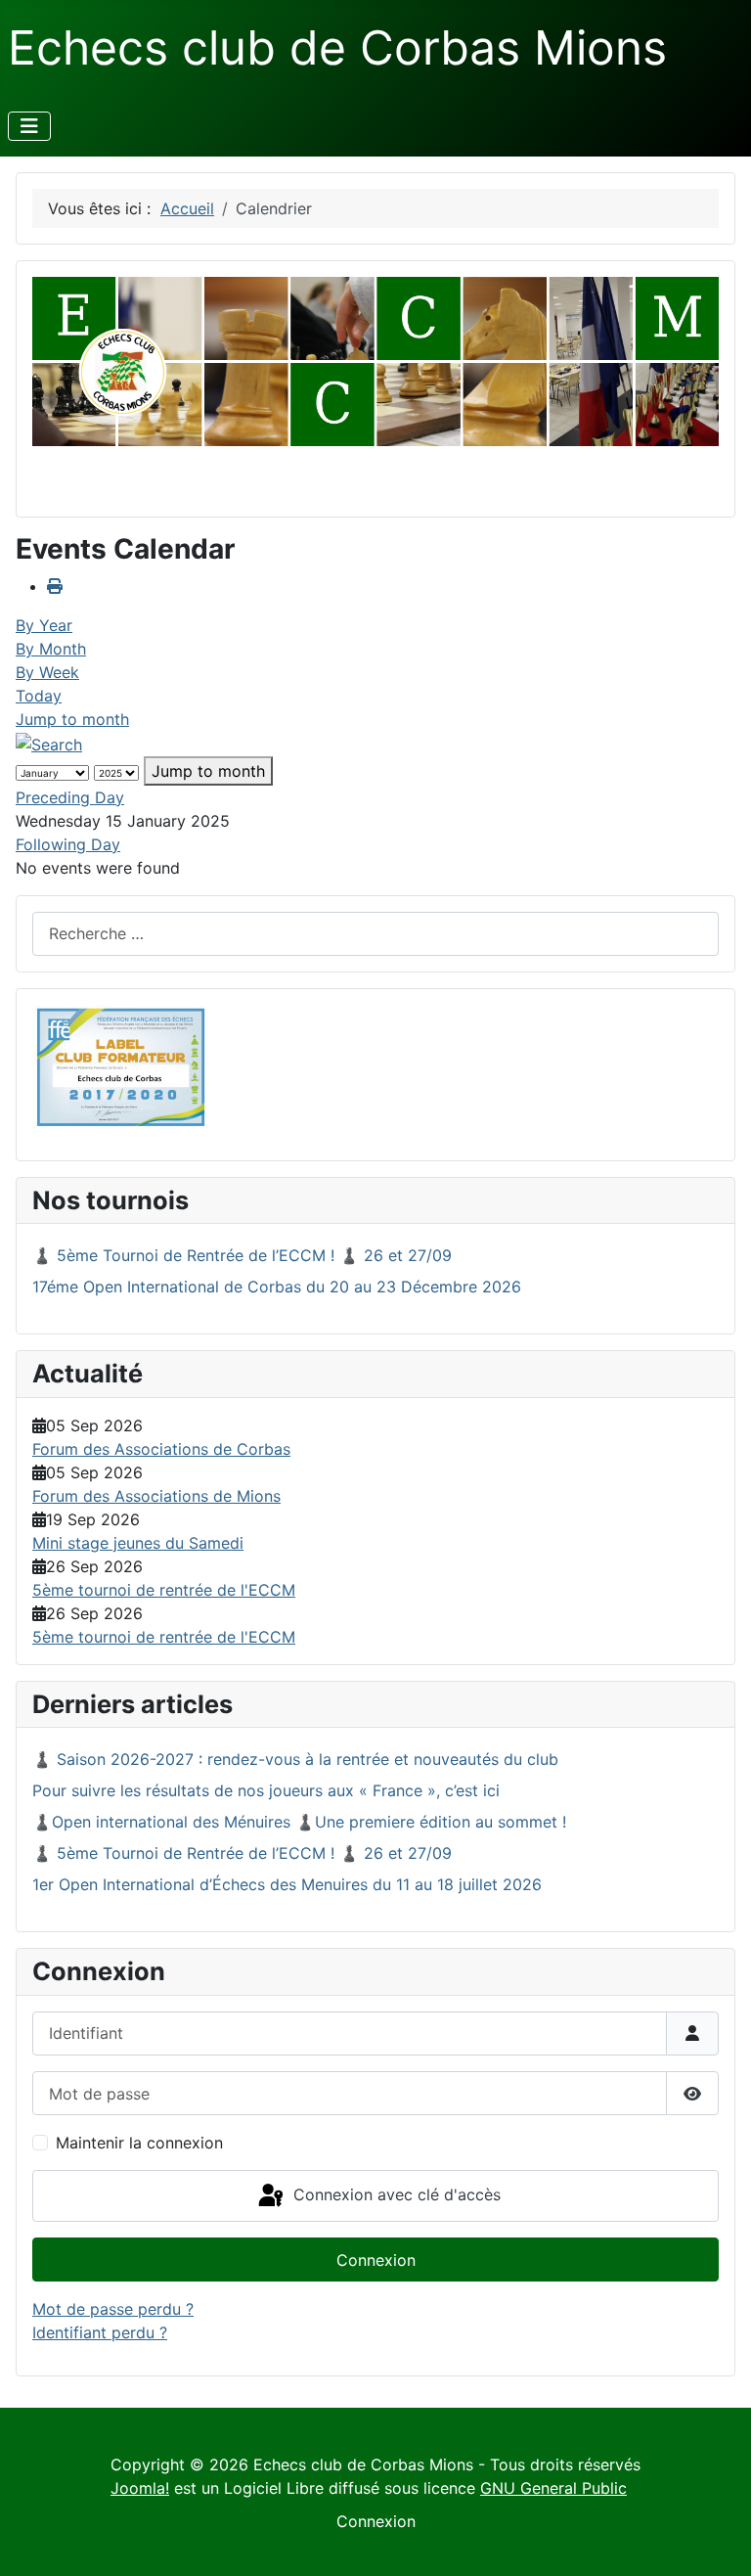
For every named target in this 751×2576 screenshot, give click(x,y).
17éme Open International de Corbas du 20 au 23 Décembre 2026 (277, 1287)
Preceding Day (70, 797)
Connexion (376, 2260)
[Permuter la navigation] (29, 126)
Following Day (68, 844)
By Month (51, 649)
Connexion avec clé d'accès (395, 2194)
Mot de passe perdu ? (113, 2309)
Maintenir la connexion (139, 2143)
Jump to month (72, 719)
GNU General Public (553, 2488)
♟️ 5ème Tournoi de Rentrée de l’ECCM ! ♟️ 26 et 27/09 (242, 1255)
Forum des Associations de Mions (156, 1496)
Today (39, 696)
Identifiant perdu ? (100, 2332)
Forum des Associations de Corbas (161, 1449)
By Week (47, 672)
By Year (44, 625)
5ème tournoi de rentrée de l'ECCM (164, 1590)
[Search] (49, 743)
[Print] (55, 586)
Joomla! (140, 2488)
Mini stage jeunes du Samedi (138, 1543)
